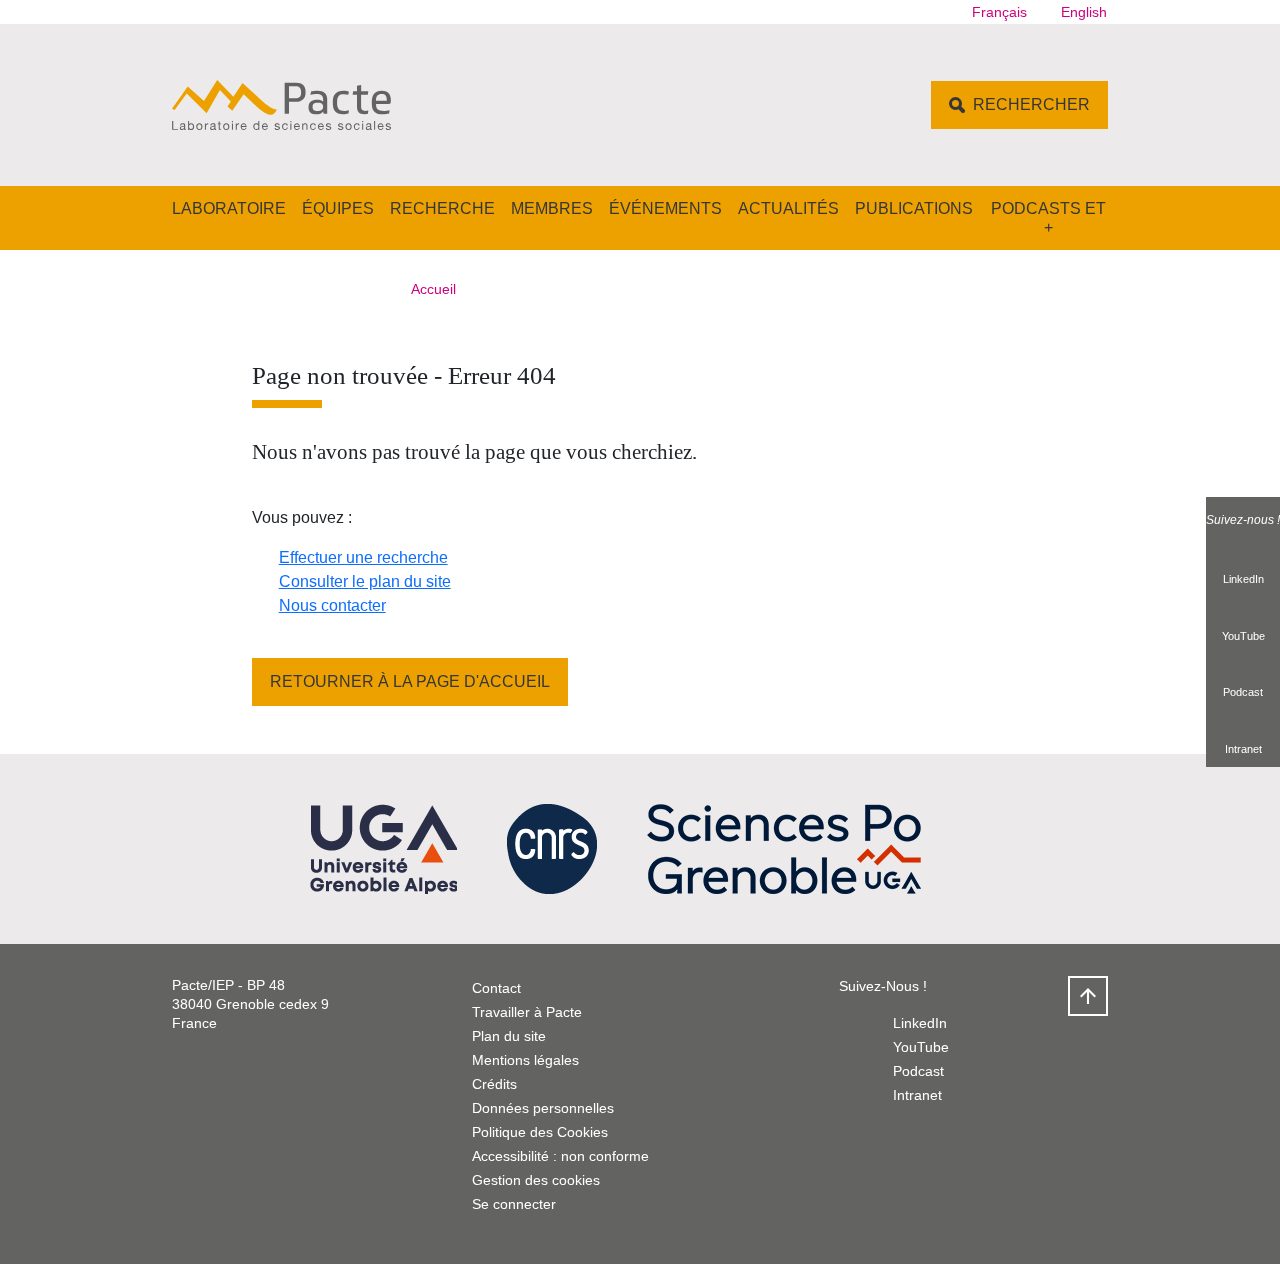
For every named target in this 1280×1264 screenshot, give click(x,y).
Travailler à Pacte (527, 1012)
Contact (496, 988)
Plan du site (509, 1036)
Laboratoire (229, 208)
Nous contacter (332, 605)
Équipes (338, 208)
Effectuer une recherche (363, 557)
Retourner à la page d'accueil (410, 681)
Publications (914, 208)
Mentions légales (525, 1060)
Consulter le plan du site (365, 581)
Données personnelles (543, 1108)
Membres (552, 208)
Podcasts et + (1048, 218)
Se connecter (514, 1204)
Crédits (494, 1084)
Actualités (788, 208)
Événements (665, 208)
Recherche (442, 208)
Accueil (433, 289)
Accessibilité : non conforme (560, 1156)
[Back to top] (1088, 996)
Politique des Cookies (540, 1132)
